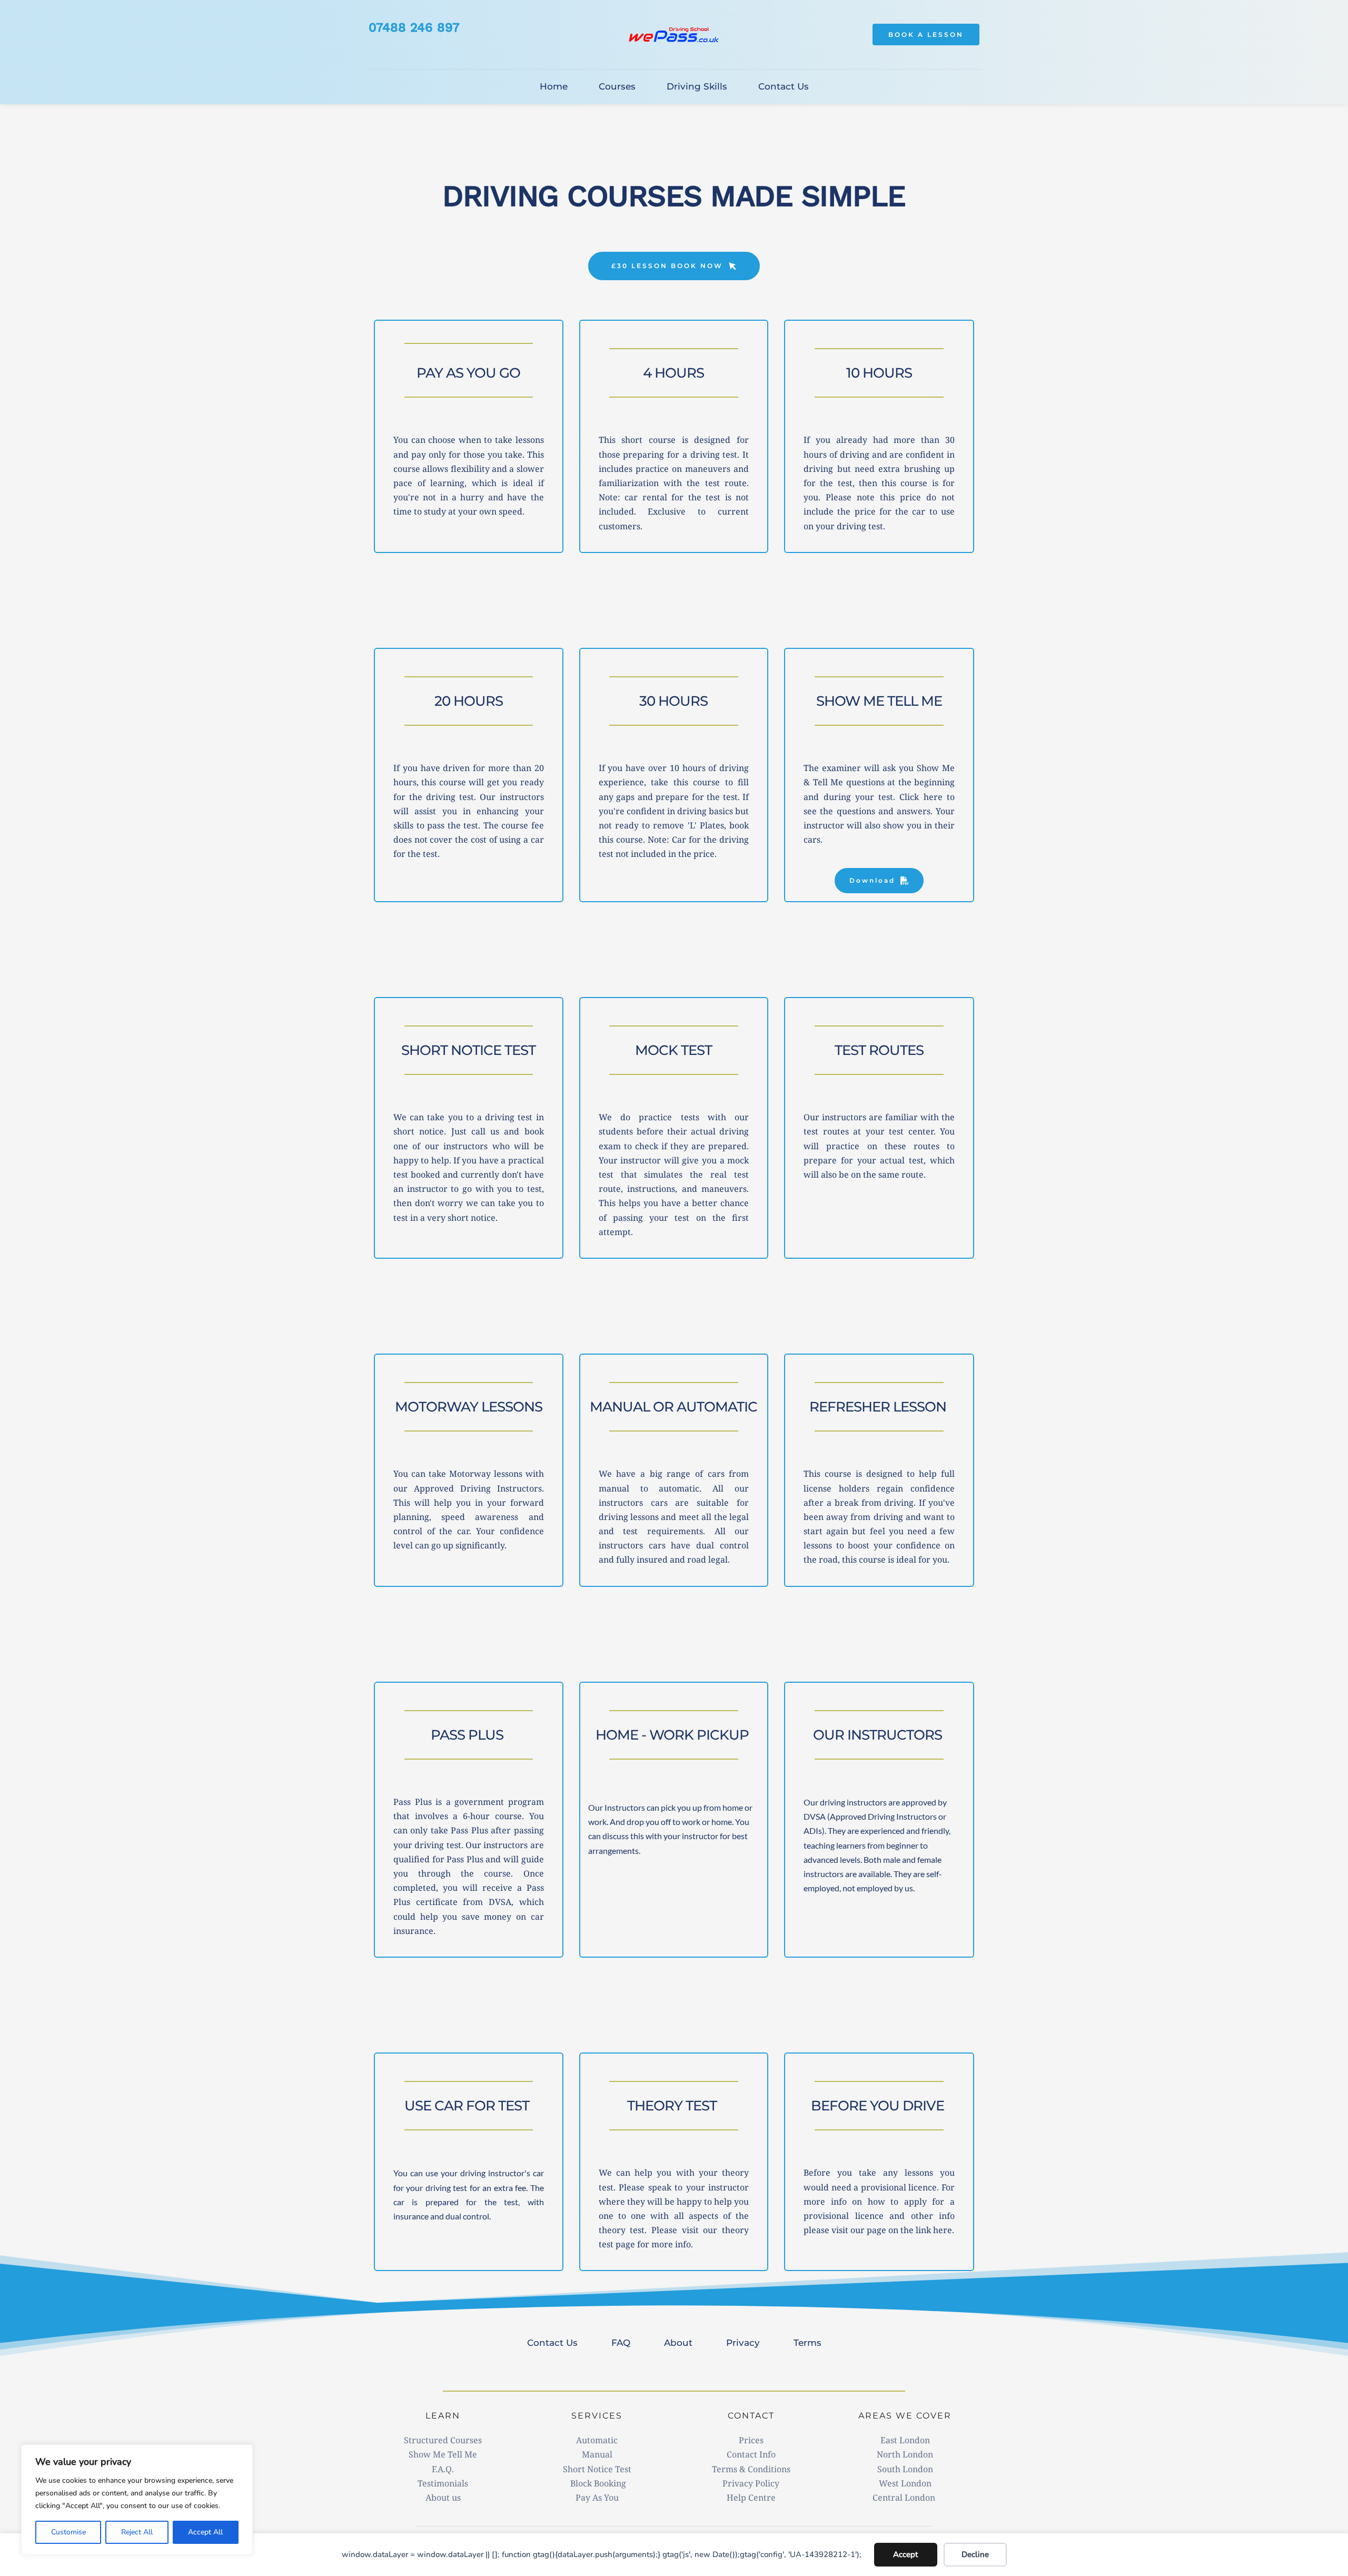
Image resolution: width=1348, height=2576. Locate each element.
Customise (68, 2532)
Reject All (137, 2532)
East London (905, 2440)
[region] (137, 2500)
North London (905, 2454)
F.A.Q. (443, 2469)
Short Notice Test (597, 2469)
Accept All (205, 2532)
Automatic (597, 2440)
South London (905, 2469)
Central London (905, 2498)
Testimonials (443, 2483)
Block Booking (597, 2483)
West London (905, 2483)
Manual (597, 2454)
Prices (751, 2440)
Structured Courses (443, 2440)
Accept (905, 2554)
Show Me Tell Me (443, 2454)
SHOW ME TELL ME (879, 701)
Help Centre (751, 2498)
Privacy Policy (751, 2483)
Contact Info (751, 2454)
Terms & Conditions (751, 2469)
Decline (975, 2554)
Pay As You (597, 2498)
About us (443, 2498)
